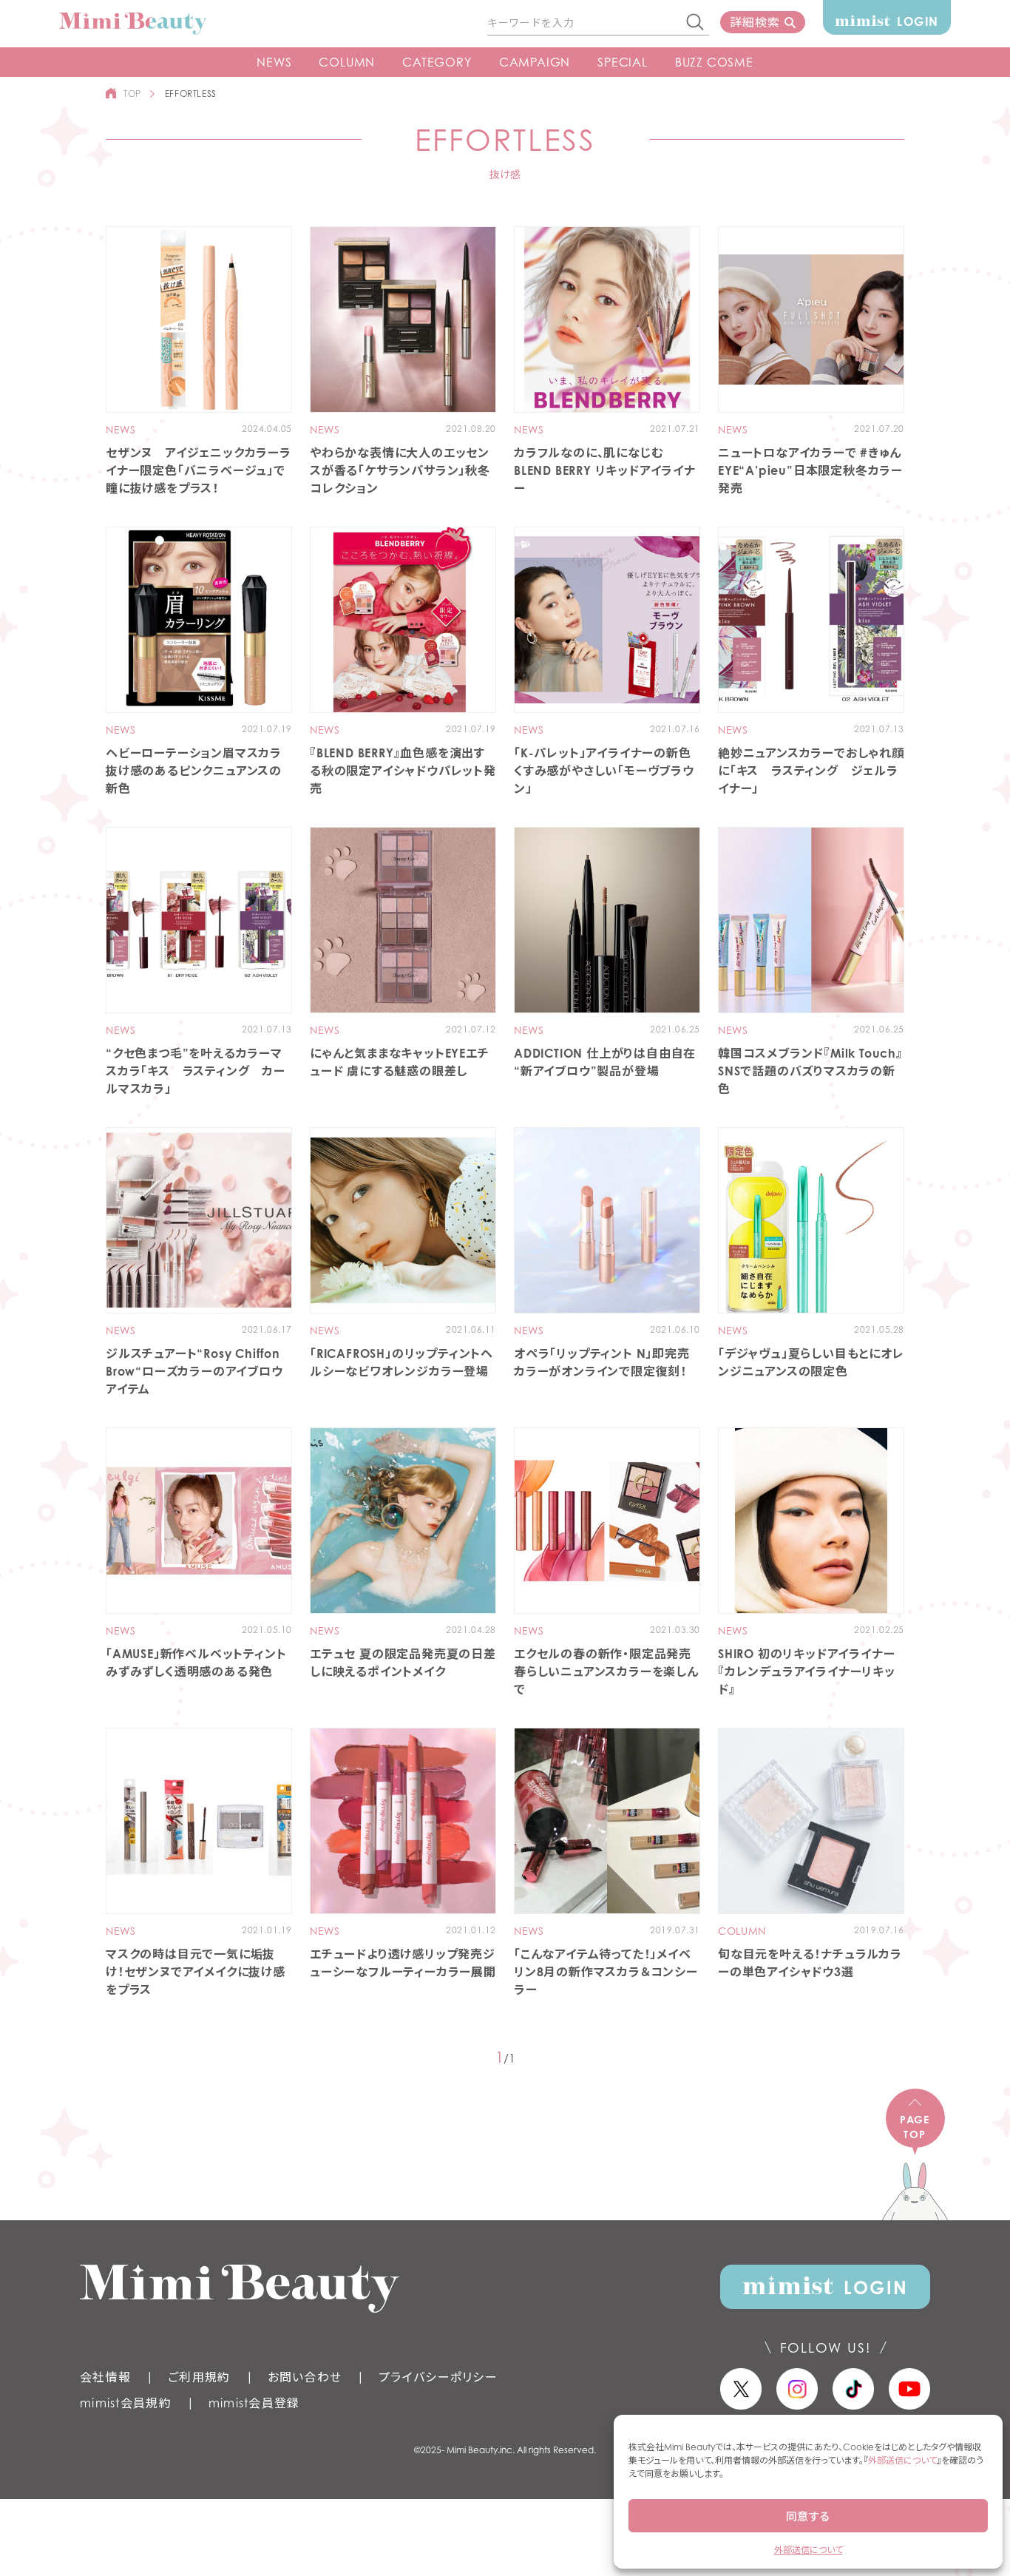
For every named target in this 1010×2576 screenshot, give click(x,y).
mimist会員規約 (126, 2403)
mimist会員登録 (254, 2403)
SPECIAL (623, 62)
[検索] (696, 23)
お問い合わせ (305, 2377)
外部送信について (902, 2460)
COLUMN (347, 62)
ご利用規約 (199, 2377)
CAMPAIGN (535, 62)
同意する (808, 2516)
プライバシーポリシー (438, 2377)
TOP (132, 94)
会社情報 (105, 2377)
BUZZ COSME (714, 62)
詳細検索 (755, 22)
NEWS (274, 62)
